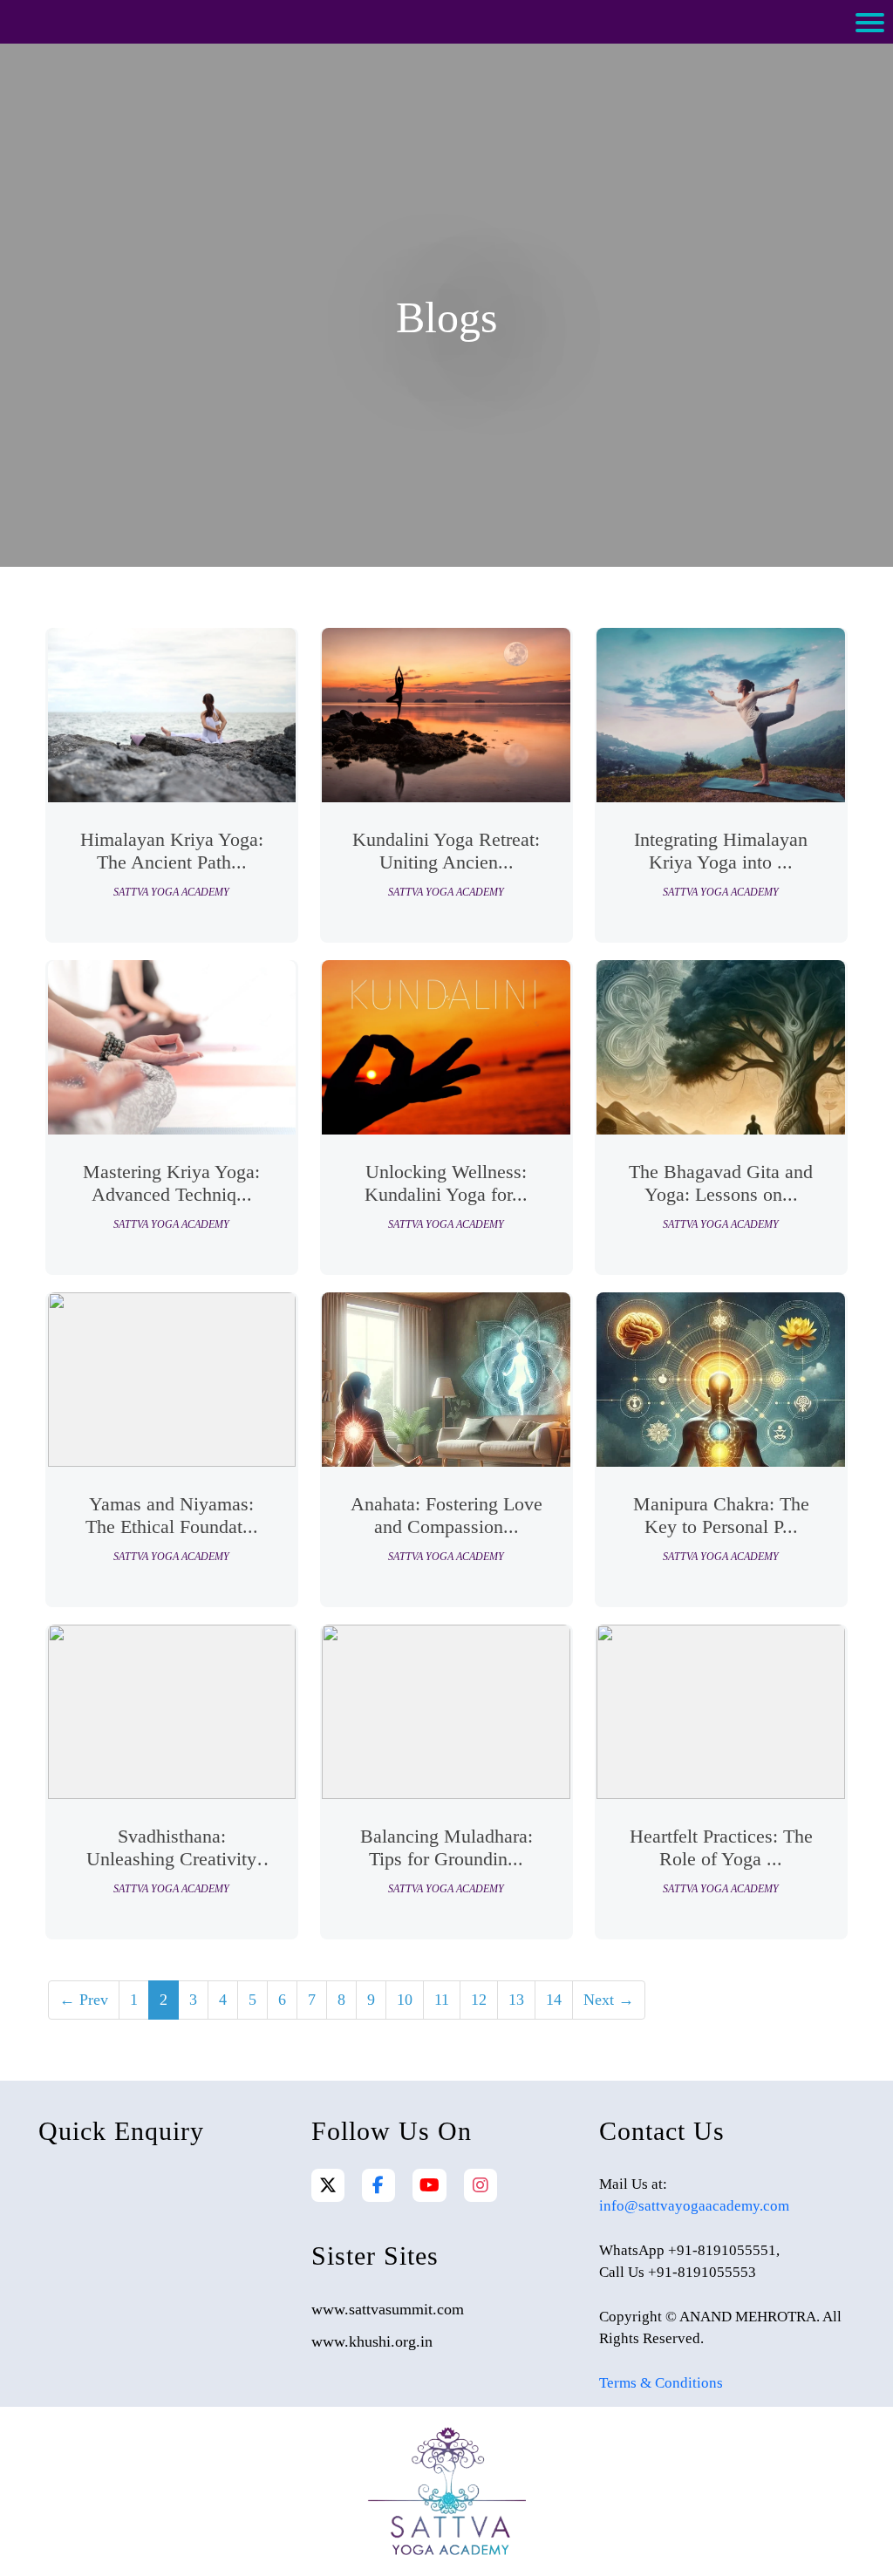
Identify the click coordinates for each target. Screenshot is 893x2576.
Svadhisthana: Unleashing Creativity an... (171, 1850)
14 (554, 2000)
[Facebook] (378, 2185)
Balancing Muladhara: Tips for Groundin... (446, 1847)
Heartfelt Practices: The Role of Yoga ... (721, 1847)
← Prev (84, 2000)
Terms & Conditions (661, 2383)
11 (442, 2000)
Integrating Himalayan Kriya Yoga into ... (721, 851)
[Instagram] (481, 2185)
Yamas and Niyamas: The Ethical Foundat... (172, 1515)
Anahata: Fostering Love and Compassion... (446, 1515)
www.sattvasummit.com (388, 2309)
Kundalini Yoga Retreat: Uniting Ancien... (446, 851)
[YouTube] (429, 2185)
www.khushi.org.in (372, 2341)
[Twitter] (328, 2185)
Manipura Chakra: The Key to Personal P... (721, 1515)
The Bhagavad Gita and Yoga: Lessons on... (721, 1183)
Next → (609, 2000)
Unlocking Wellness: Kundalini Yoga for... (446, 1183)
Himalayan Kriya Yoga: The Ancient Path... (172, 851)
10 (405, 2000)
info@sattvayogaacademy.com (694, 2206)
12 (479, 2000)
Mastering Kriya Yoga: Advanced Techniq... (171, 1183)
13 (516, 2000)
